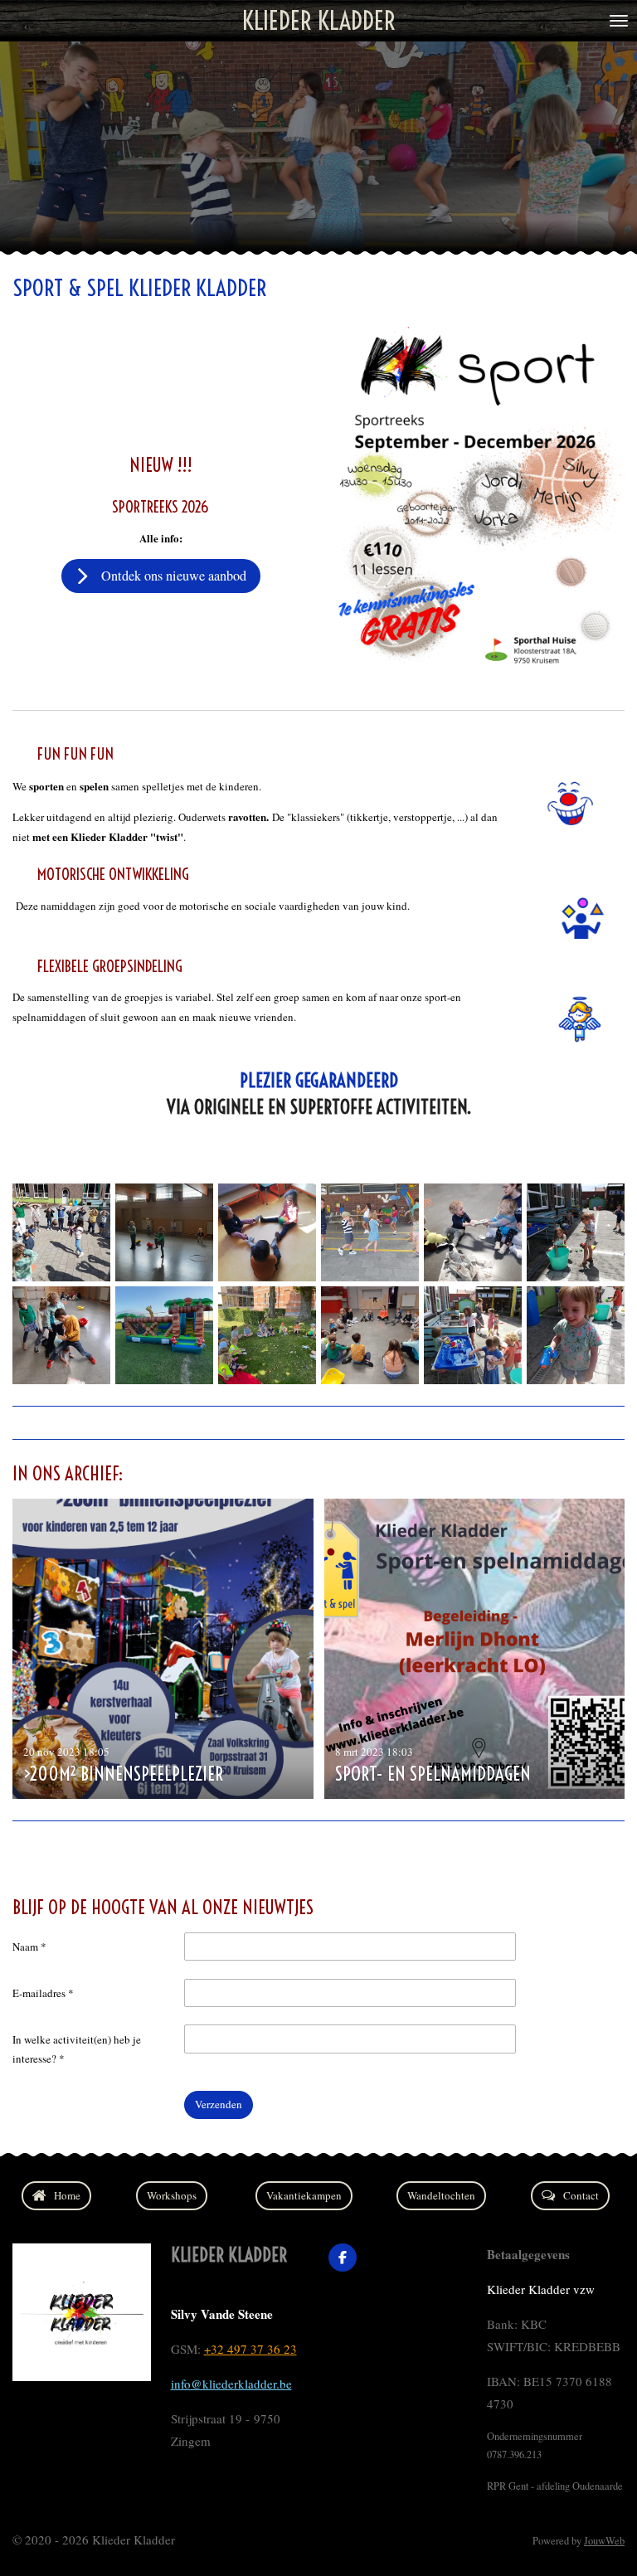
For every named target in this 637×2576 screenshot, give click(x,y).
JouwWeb (604, 2541)
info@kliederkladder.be (231, 2384)
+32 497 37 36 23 (250, 2349)
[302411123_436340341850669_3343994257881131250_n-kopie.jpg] (370, 1232)
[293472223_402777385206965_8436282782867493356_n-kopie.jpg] (164, 1335)
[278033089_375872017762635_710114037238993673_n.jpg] (164, 1232)
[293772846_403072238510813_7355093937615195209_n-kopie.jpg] (576, 1232)
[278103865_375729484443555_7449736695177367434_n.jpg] (61, 1335)
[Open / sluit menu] (619, 21)
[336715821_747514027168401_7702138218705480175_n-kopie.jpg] (267, 1232)
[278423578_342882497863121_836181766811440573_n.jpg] (61, 1232)
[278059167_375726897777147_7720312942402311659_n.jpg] (370, 1335)
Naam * (29, 1947)
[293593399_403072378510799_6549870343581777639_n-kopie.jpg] (473, 1335)
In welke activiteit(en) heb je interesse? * (77, 2049)
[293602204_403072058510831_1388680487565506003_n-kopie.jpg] (576, 1335)
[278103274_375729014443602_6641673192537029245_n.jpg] (473, 1232)
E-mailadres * (43, 1993)
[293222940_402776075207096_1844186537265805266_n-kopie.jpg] (267, 1335)
